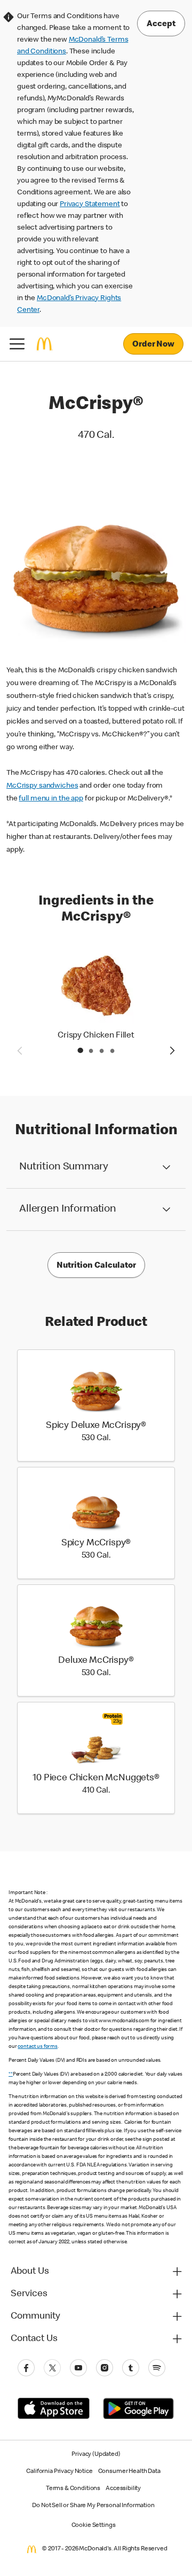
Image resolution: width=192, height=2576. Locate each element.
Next (173, 1050)
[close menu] (17, 344)
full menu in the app (51, 799)
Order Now (153, 345)
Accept (161, 25)
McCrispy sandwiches (42, 786)
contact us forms (38, 2047)
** (11, 2075)
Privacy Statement (90, 205)
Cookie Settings (94, 2526)
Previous (19, 1050)
